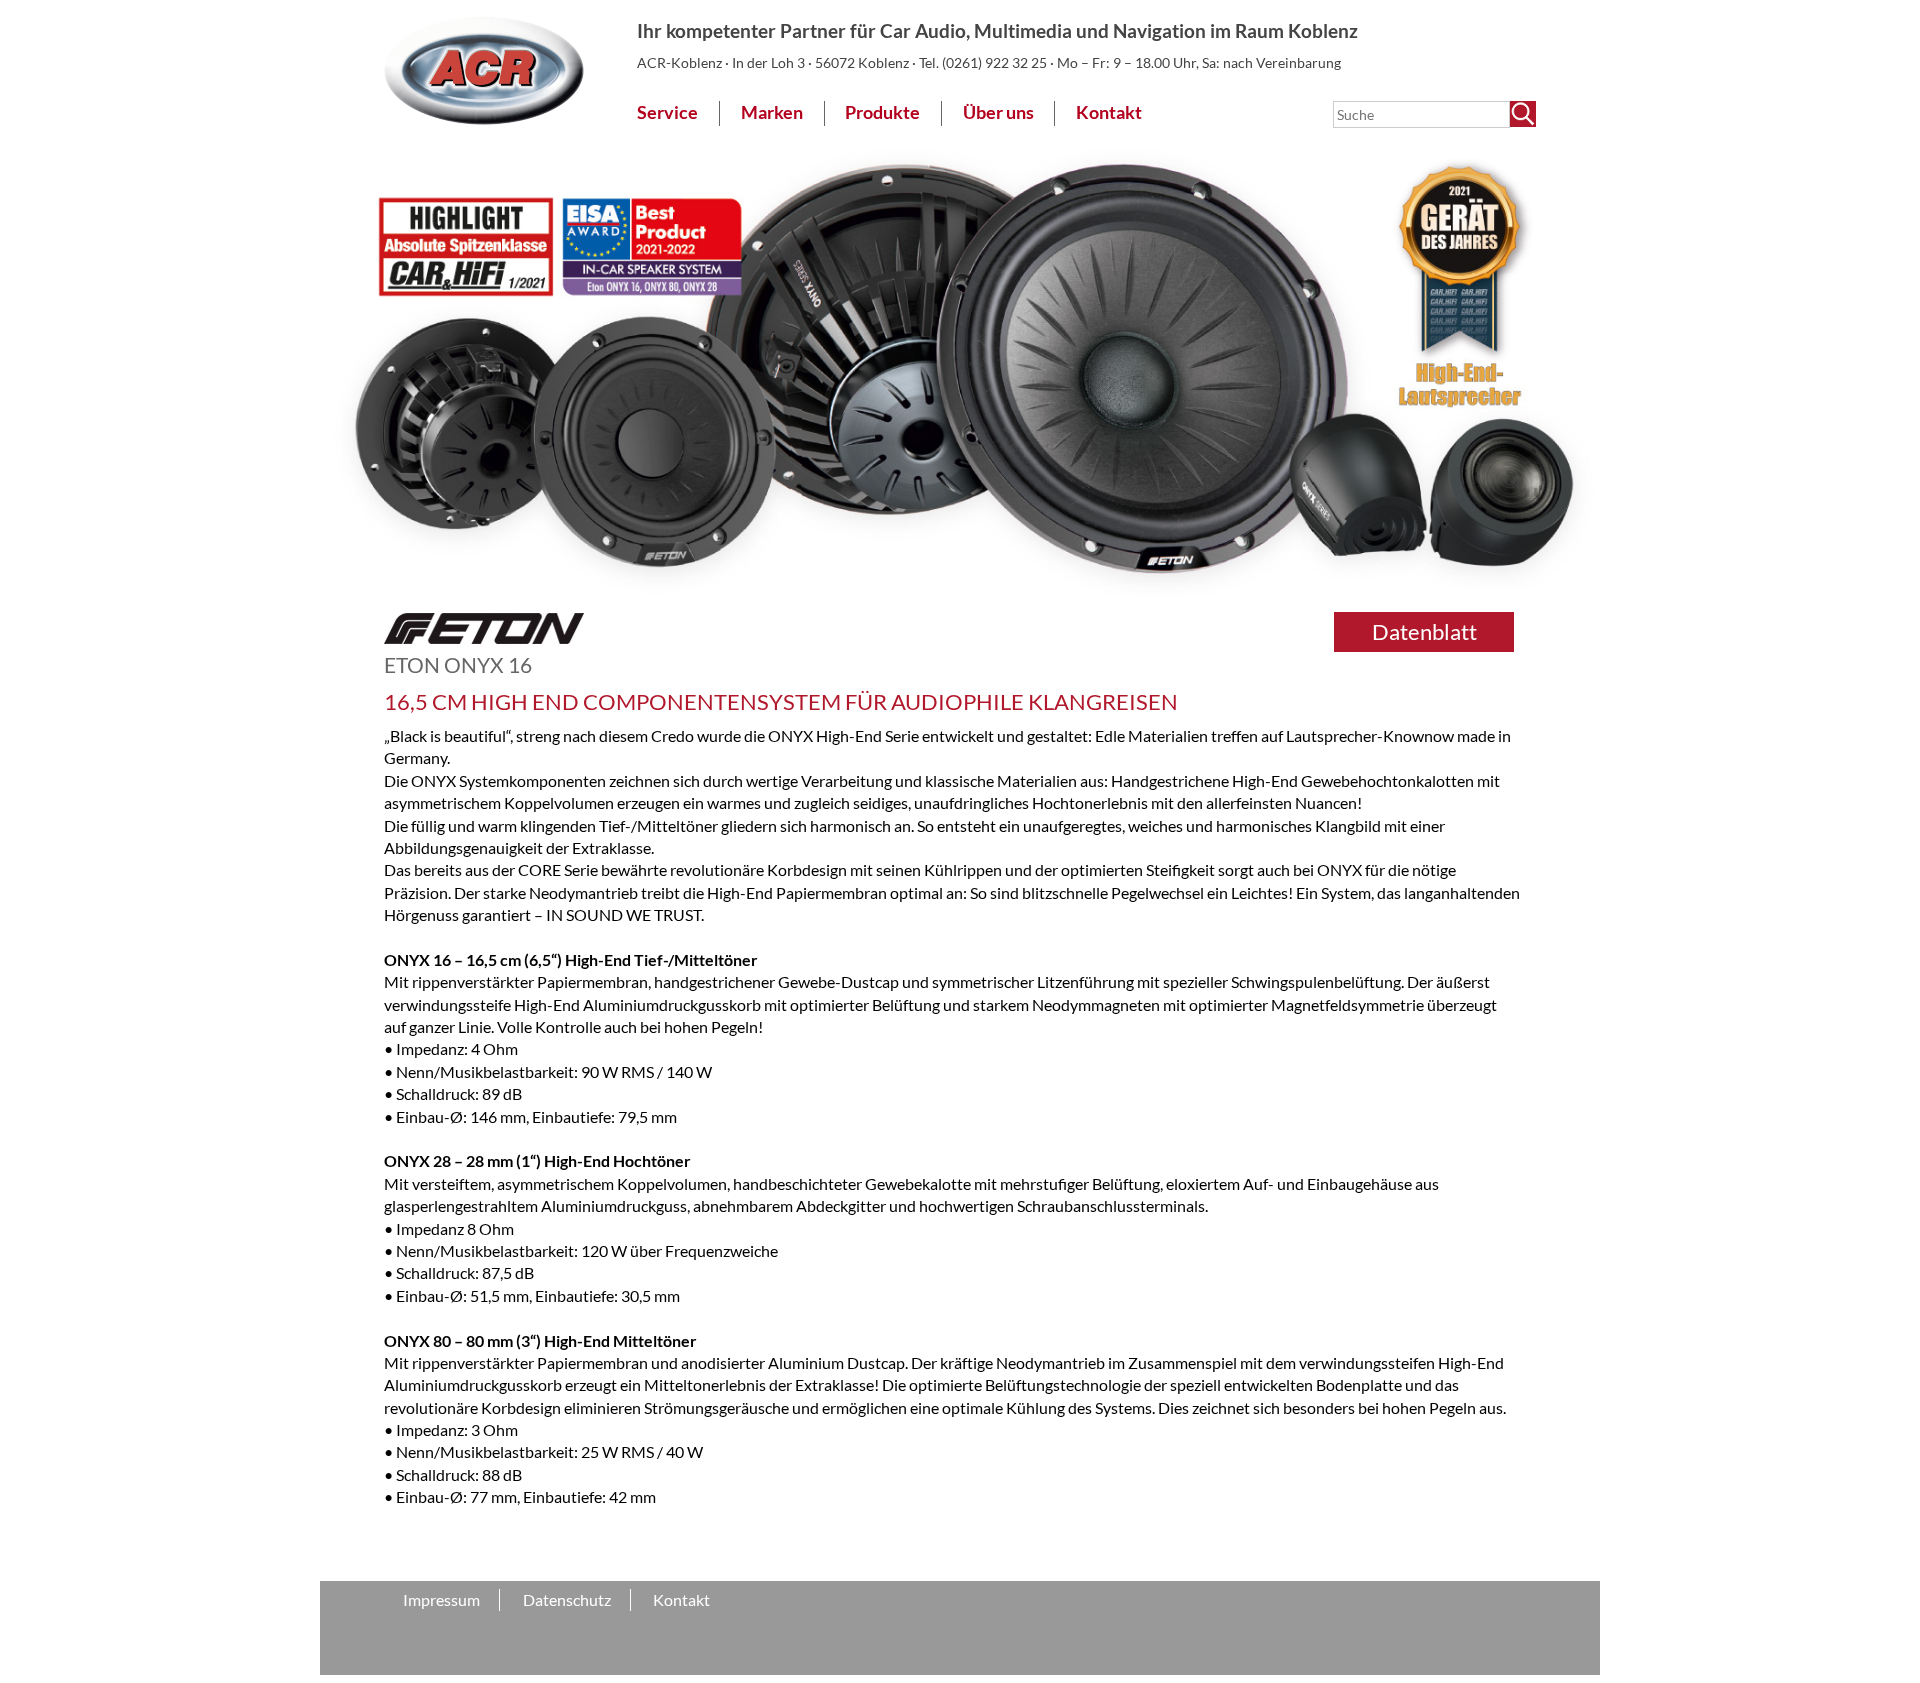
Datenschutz (567, 1599)
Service (667, 112)
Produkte (882, 112)
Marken (772, 112)
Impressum (441, 1599)
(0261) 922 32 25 (996, 62)
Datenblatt (1424, 631)
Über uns (998, 112)
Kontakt (1109, 112)
